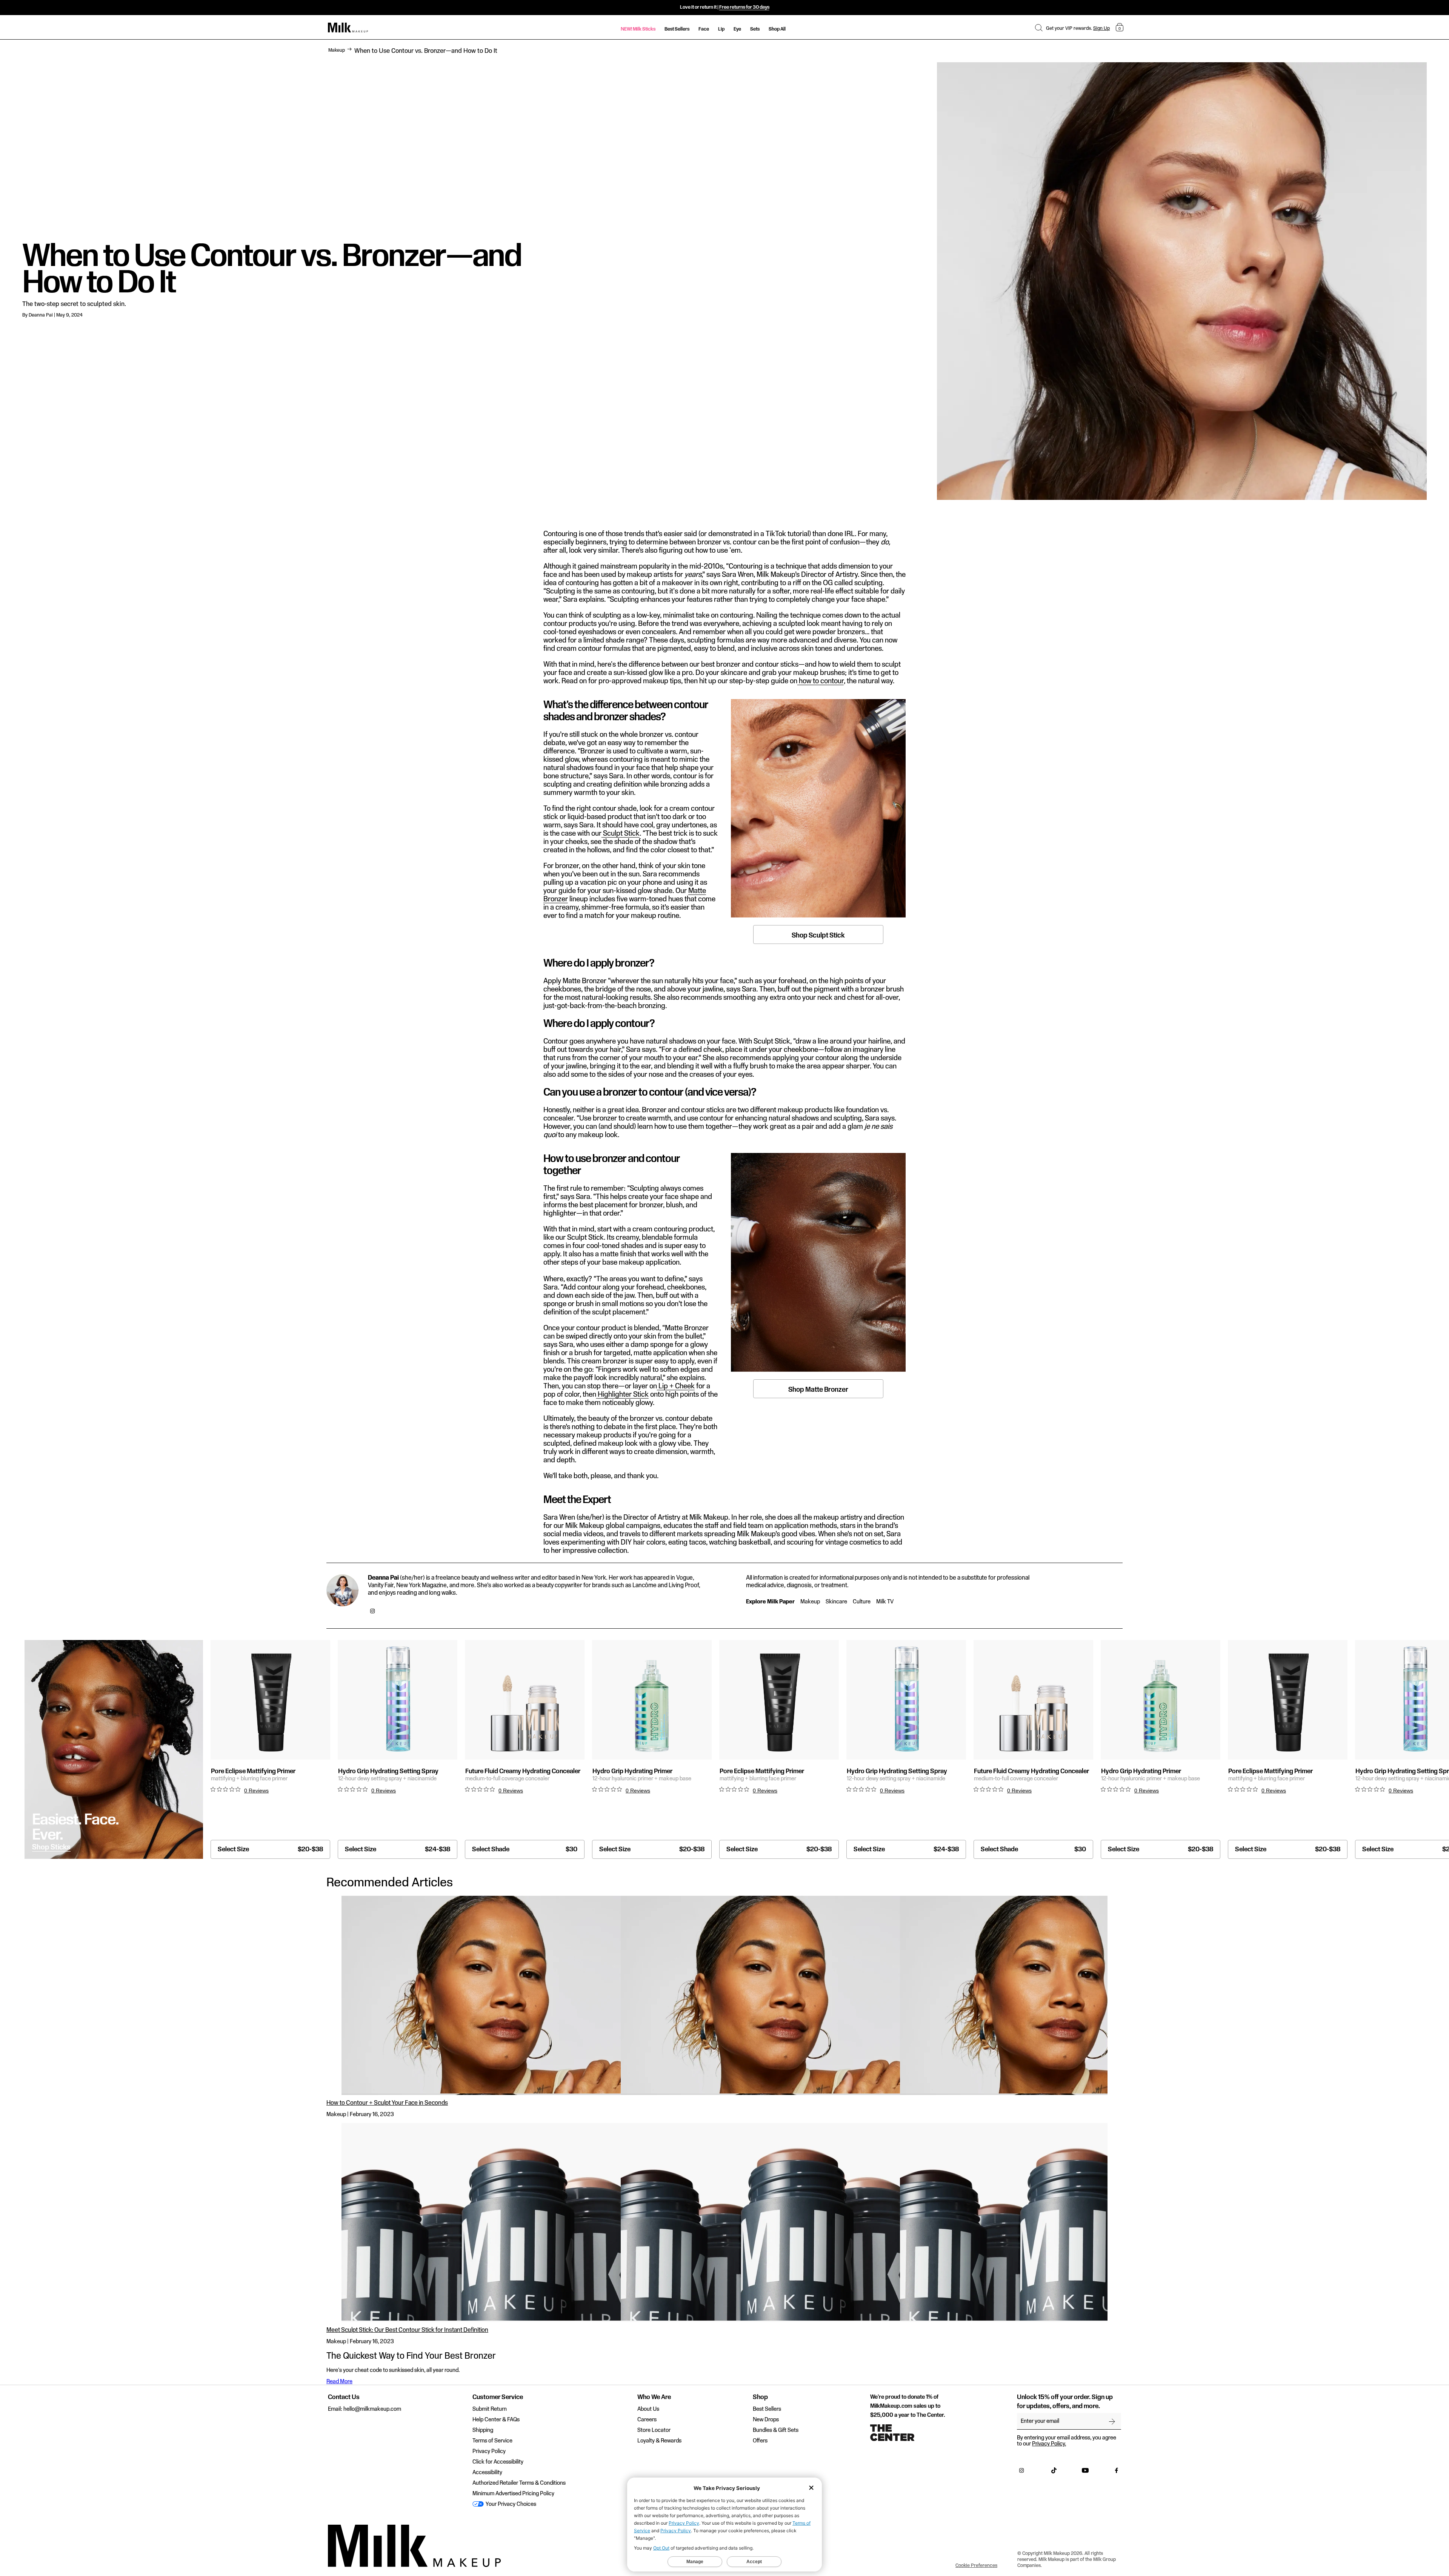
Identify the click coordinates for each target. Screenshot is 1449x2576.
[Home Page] (348, 28)
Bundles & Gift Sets (776, 2430)
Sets (755, 29)
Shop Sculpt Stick (818, 935)
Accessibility (487, 2473)
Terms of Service (492, 2441)
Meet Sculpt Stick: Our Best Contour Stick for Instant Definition (407, 2330)
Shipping (483, 2430)
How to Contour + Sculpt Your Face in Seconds (387, 2103)
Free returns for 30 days (744, 7)
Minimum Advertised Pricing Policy (513, 2494)
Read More (339, 2382)
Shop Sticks (51, 1847)
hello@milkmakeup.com (372, 2409)
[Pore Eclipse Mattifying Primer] (270, 1700)
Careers (647, 2420)
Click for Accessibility (498, 2462)
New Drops (766, 2420)
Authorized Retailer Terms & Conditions (519, 2483)
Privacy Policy (489, 2452)
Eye (737, 29)
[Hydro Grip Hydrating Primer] (652, 1700)
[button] (1039, 28)
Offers (760, 2441)
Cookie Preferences (976, 2565)
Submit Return (490, 2409)
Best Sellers (677, 29)
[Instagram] (372, 1612)
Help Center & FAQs (496, 2420)
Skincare (836, 1602)
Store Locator (654, 2430)
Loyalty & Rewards (659, 2441)
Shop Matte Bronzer (818, 1390)
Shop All (777, 29)
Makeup (337, 50)
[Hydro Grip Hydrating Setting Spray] (398, 1700)
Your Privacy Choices (510, 2504)
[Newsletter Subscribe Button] (1112, 2421)
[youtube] (1085, 2472)
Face (704, 29)
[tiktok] (1054, 2472)
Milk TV (885, 1602)
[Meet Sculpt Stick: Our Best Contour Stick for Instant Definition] (724, 2222)
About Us (648, 2409)
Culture (862, 1602)
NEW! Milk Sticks (638, 29)
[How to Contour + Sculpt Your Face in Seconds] (724, 1995)
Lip (721, 29)
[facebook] (1117, 2472)
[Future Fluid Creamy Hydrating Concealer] (525, 1700)
